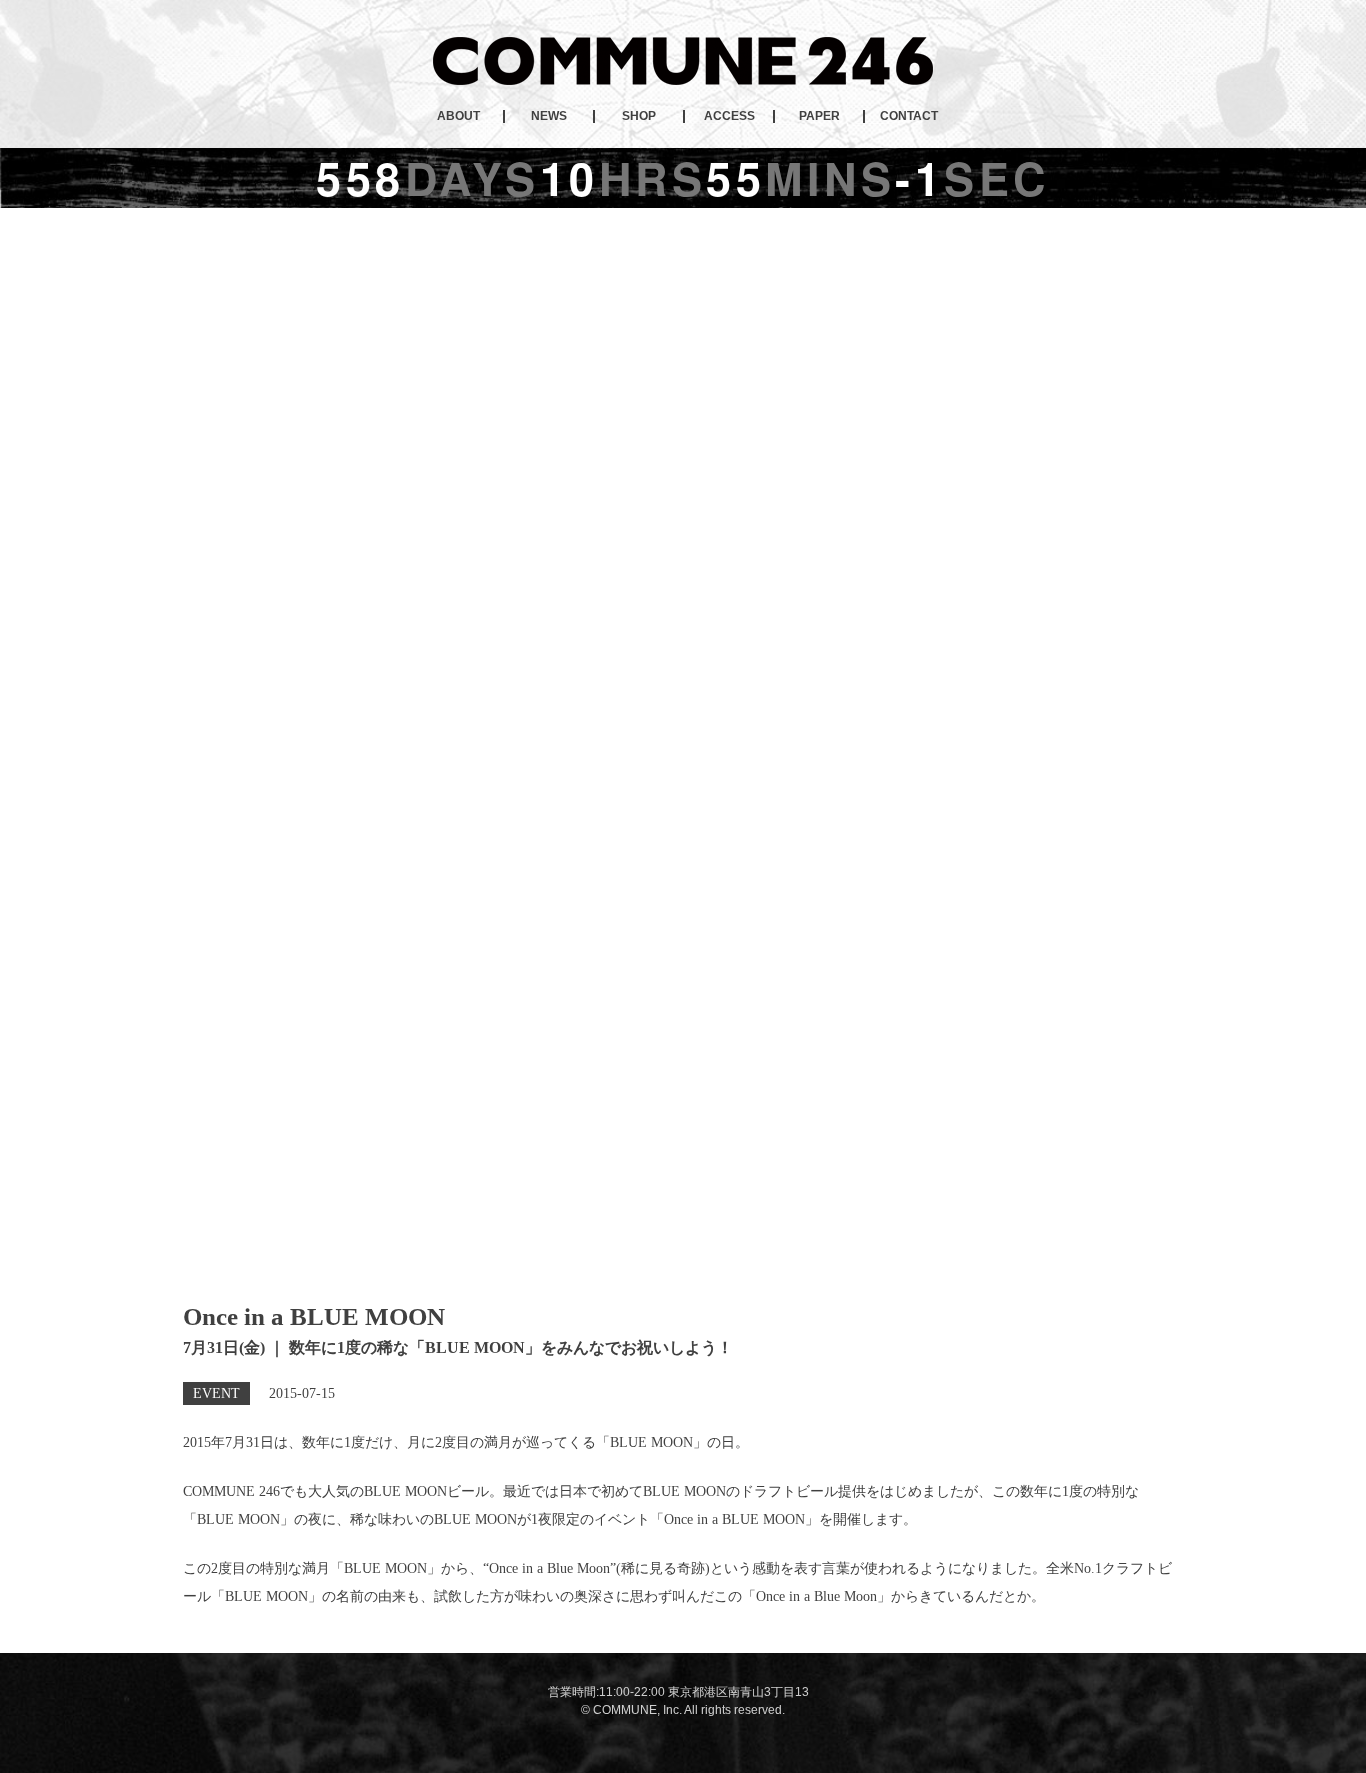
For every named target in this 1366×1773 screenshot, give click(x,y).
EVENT (216, 1393)
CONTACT (909, 116)
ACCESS (729, 116)
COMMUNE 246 (683, 61)
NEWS (549, 116)
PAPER (819, 116)
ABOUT (458, 116)
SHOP (639, 116)
